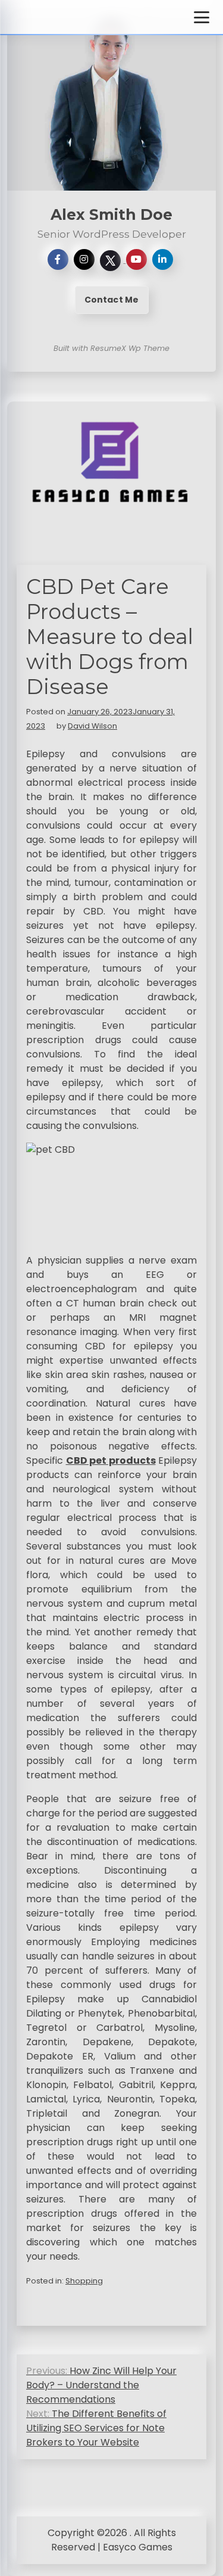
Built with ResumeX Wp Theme (111, 348)
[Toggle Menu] (202, 17)
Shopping (84, 2281)
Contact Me (112, 300)
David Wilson (92, 726)
